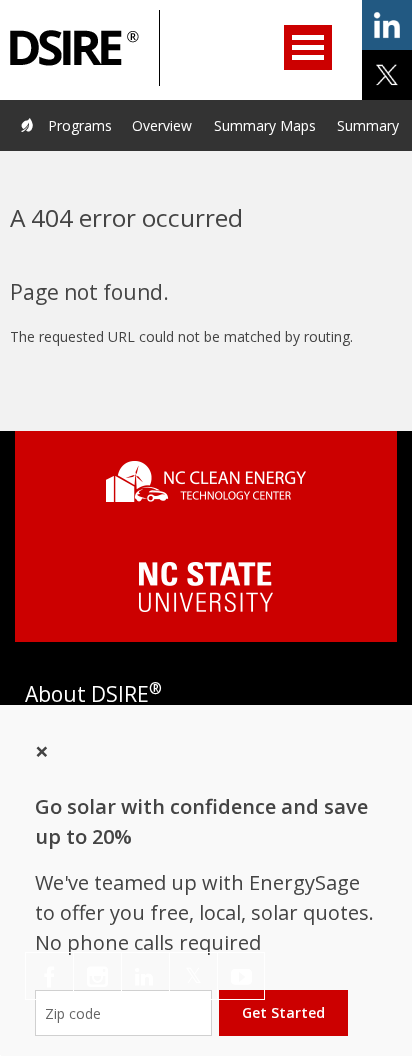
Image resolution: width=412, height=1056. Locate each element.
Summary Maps (265, 125)
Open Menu (308, 47)
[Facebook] (49, 976)
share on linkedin (387, 25)
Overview (162, 125)
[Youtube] (241, 976)
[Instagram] (97, 976)
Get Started (283, 1012)
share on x (387, 75)
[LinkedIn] (145, 976)
